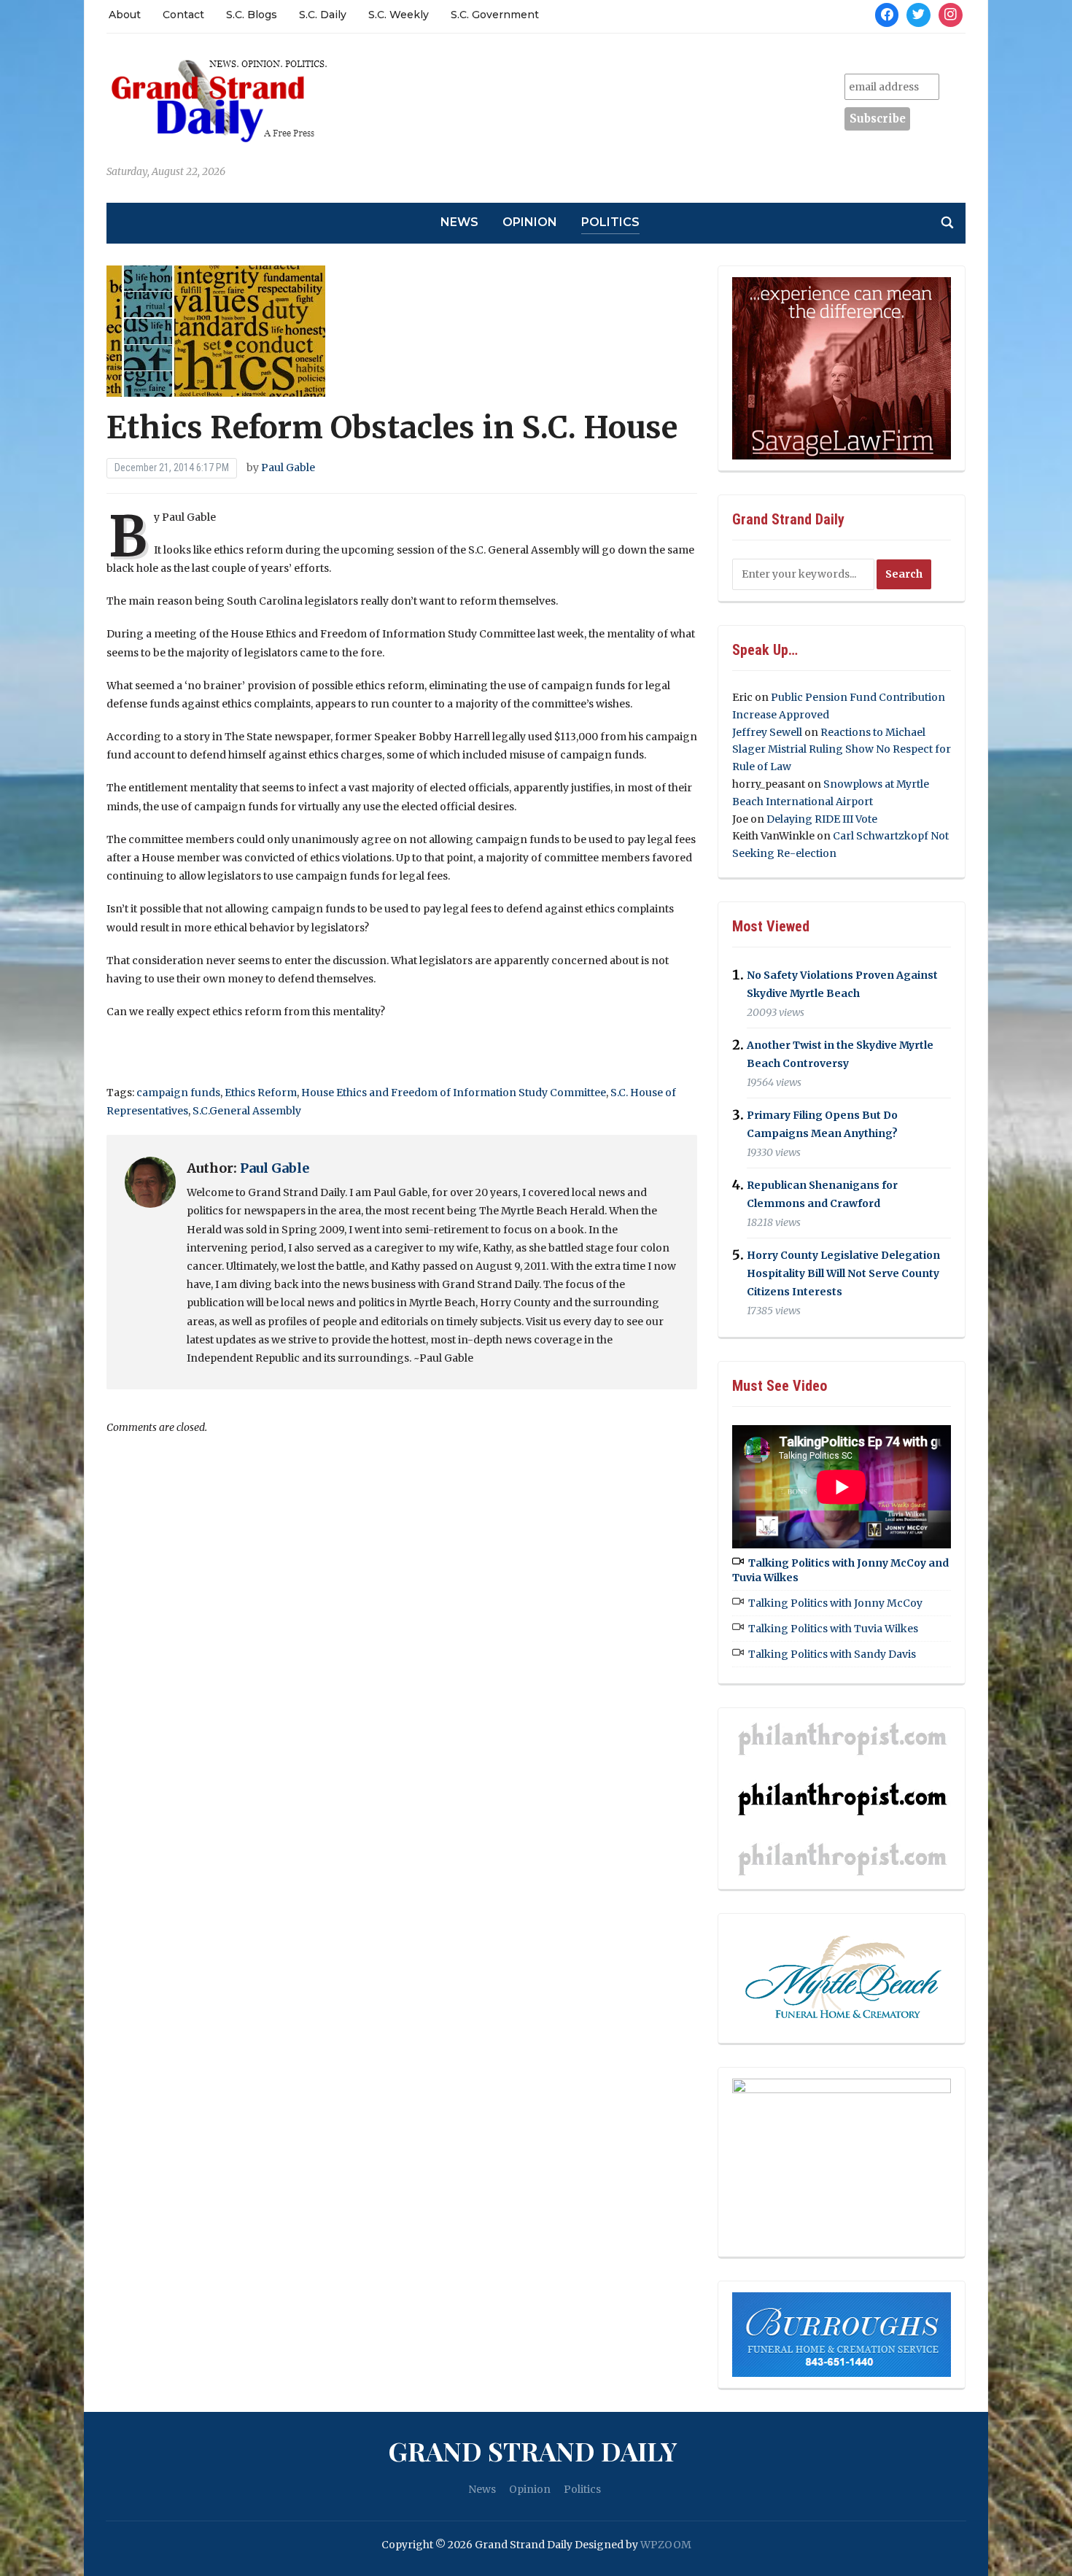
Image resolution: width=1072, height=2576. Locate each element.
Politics (610, 222)
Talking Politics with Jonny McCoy (835, 1603)
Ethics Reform (261, 1093)
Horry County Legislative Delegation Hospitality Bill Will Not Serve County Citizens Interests (843, 1273)
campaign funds (178, 1093)
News (459, 222)
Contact (183, 15)
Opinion (530, 222)
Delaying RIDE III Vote (822, 819)
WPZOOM (666, 2545)
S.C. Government (495, 15)
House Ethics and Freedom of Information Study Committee (454, 1093)
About (125, 15)
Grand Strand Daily (532, 2451)
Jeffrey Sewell (767, 732)
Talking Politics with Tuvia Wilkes (833, 1629)
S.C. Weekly (399, 15)
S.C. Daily (323, 15)
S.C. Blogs (252, 15)
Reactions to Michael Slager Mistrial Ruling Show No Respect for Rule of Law (842, 750)
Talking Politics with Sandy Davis (832, 1654)
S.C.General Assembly (247, 1111)
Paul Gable (288, 468)
